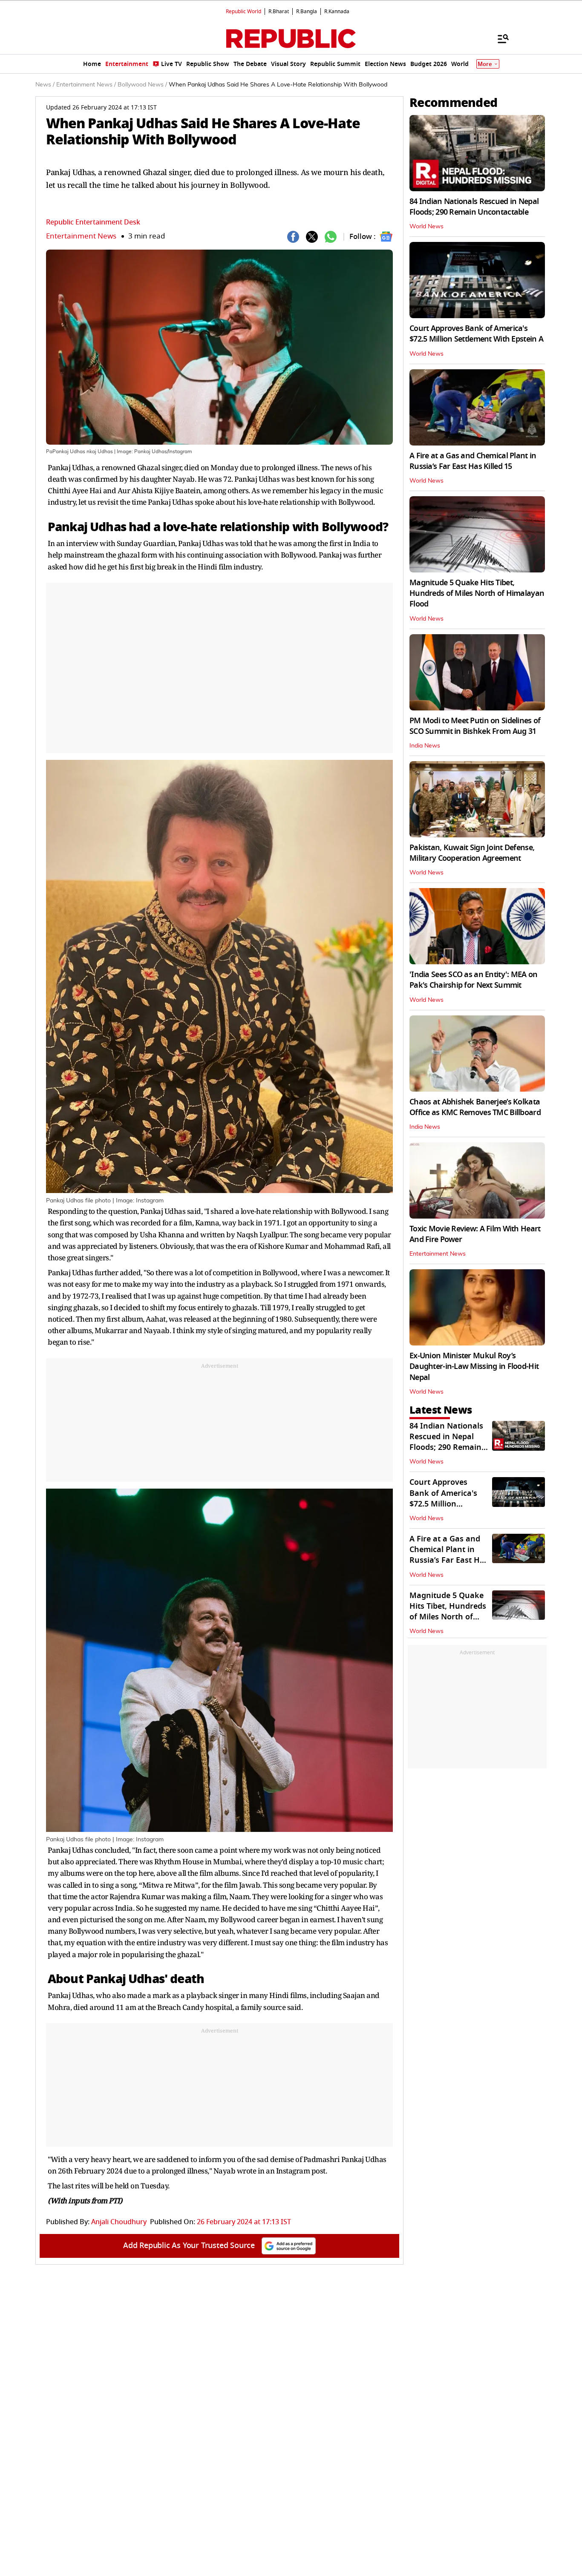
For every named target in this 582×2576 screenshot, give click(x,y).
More (485, 64)
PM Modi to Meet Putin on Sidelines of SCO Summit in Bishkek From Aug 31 (475, 726)
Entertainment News (81, 236)
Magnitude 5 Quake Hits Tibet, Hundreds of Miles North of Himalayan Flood (477, 593)
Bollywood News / (142, 85)
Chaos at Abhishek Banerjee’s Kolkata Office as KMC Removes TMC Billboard (475, 1107)
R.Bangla (307, 11)
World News (426, 227)
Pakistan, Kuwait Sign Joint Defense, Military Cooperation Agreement (472, 853)
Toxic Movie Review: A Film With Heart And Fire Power (475, 1234)
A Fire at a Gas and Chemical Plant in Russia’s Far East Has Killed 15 (473, 461)
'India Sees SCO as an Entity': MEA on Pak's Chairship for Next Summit (473, 980)
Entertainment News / (86, 85)
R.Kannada (337, 11)
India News (425, 746)
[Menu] (499, 38)
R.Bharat (279, 11)
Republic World (243, 11)
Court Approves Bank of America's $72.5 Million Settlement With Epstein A (476, 334)
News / (45, 85)
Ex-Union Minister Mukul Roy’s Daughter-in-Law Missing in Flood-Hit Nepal (474, 1366)
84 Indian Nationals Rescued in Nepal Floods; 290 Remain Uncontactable (474, 207)
